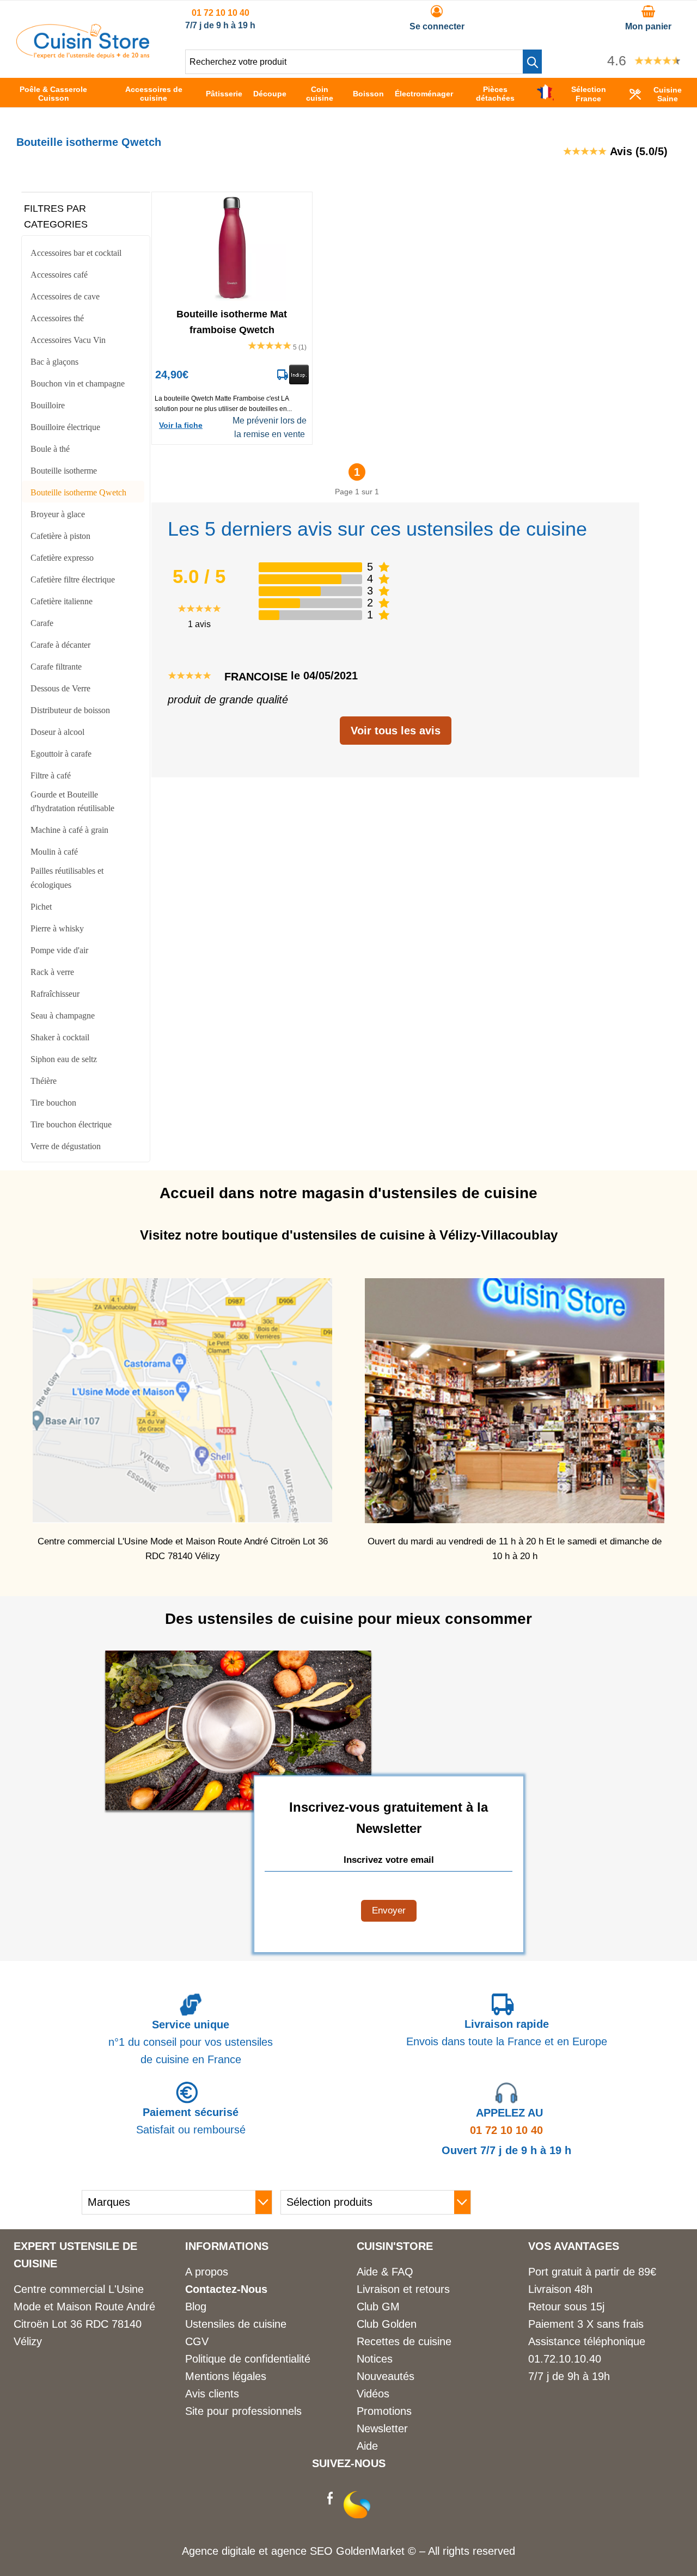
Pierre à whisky (57, 928)
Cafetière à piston (60, 536)
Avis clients (212, 2394)
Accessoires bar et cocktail (76, 253)
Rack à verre (52, 972)
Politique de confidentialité (248, 2359)
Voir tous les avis (396, 731)
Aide (367, 2446)
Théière (44, 1081)
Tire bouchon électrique (71, 1124)
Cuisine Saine (668, 94)
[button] (532, 62)
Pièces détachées (495, 94)
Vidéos (373, 2394)
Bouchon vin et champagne (78, 384)
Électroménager (424, 94)
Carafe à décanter (60, 645)
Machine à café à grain (69, 830)
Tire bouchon (53, 1103)
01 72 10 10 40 (221, 13)
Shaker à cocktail (60, 1037)
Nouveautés (386, 2376)
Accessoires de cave (65, 296)
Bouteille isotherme (64, 471)
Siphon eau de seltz (64, 1059)
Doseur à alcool (57, 732)
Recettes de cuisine (404, 2341)
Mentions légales (226, 2376)
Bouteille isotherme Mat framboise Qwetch (232, 321)
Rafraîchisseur (55, 994)
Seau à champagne (63, 1016)
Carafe (42, 623)
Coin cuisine (320, 94)
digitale (239, 2551)
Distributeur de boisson (70, 710)
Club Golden (387, 2324)
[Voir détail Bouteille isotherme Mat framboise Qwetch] (232, 247)
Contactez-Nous (226, 2289)
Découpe (270, 94)
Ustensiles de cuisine (236, 2324)
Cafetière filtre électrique (73, 579)
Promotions (384, 2411)
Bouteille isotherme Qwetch (78, 492)
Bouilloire (48, 405)
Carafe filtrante (56, 667)
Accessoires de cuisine (154, 94)
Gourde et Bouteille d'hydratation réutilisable (72, 802)
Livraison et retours (403, 2289)
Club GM (378, 2307)
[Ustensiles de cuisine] (83, 55)
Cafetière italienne (62, 601)
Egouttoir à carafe (61, 754)
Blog (196, 2307)
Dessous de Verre (60, 688)
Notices (375, 2359)
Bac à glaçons (54, 362)
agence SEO (304, 2551)
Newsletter (382, 2428)
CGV (197, 2341)
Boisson (368, 94)
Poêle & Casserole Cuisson (53, 94)
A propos (207, 2272)
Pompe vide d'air (59, 950)
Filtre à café (51, 775)
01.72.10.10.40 (565, 2359)
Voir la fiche (181, 425)
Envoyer (389, 1910)
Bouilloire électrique (65, 427)
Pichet (41, 907)
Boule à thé (50, 449)
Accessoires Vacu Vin (68, 340)
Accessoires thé (57, 318)
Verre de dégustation (66, 1146)
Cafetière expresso (62, 558)
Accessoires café (59, 275)
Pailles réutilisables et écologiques (67, 878)
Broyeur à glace (58, 514)
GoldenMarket (372, 2551)
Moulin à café (54, 852)
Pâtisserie (224, 94)
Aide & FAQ (385, 2272)
